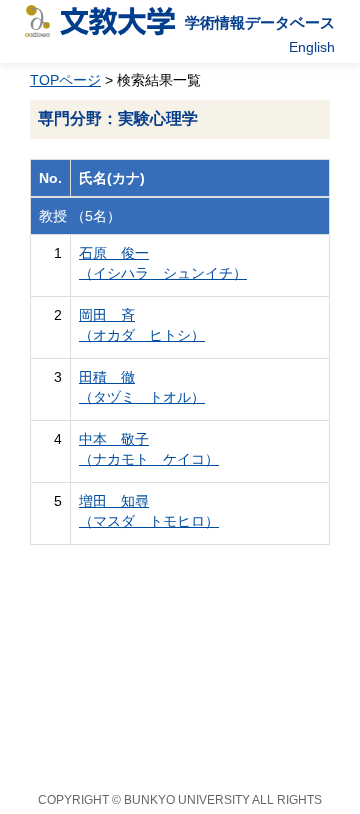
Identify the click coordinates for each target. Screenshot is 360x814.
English (312, 47)
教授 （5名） (80, 216)
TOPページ (65, 80)
